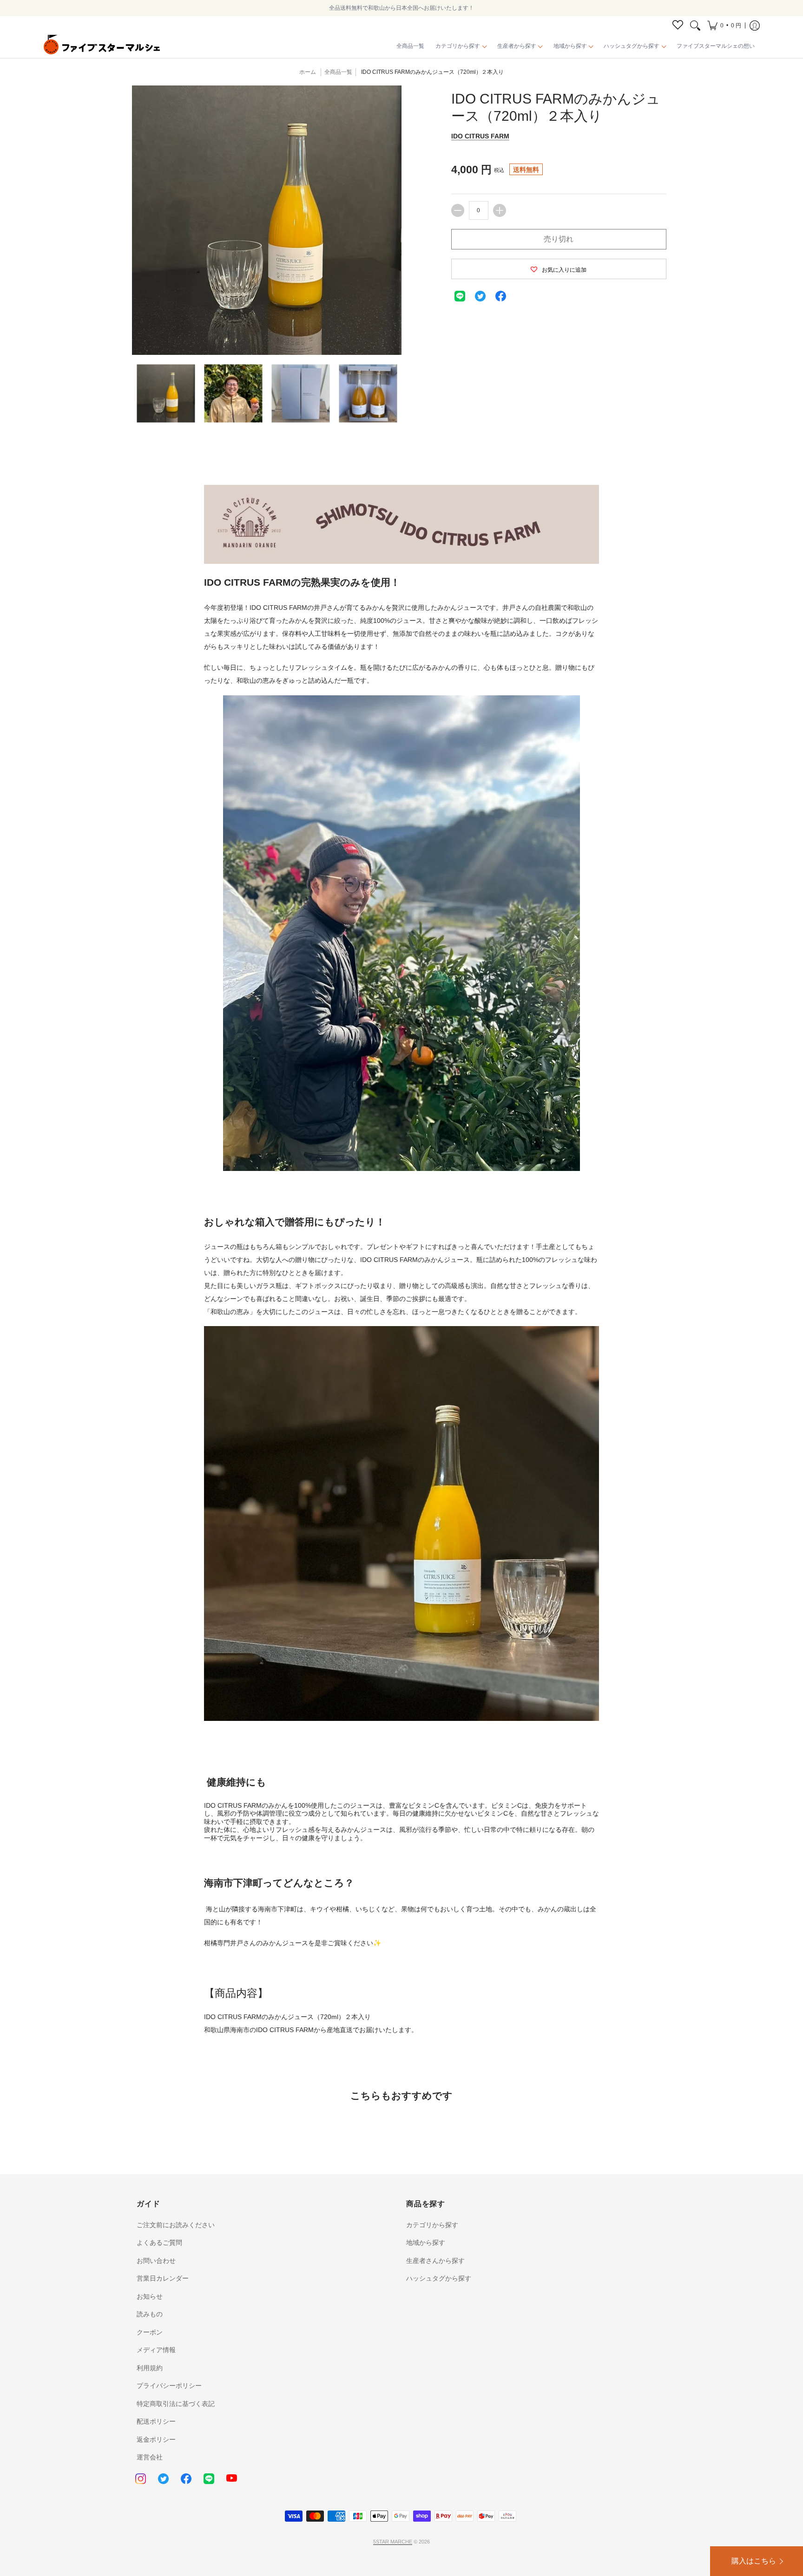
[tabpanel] (401, 1238)
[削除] (458, 210)
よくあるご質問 (159, 2243)
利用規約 (150, 2368)
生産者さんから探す (435, 2261)
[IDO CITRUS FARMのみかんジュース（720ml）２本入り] (166, 393)
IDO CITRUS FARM (480, 136)
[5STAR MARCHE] (102, 46)
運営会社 (150, 2457)
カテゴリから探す (432, 2225)
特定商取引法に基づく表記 (176, 2404)
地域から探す (426, 2243)
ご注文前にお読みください (176, 2225)
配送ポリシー (156, 2421)
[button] (724, 26)
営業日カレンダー (163, 2278)
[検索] (695, 26)
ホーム (308, 72)
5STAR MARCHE (393, 2542)
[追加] (500, 210)
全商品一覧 (338, 72)
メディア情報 (156, 2350)
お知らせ (150, 2296)
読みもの (150, 2314)
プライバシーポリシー (169, 2386)
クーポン (150, 2332)
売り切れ (559, 239)
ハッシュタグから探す (439, 2278)
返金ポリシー (156, 2439)
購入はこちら (754, 2561)
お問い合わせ (156, 2261)
